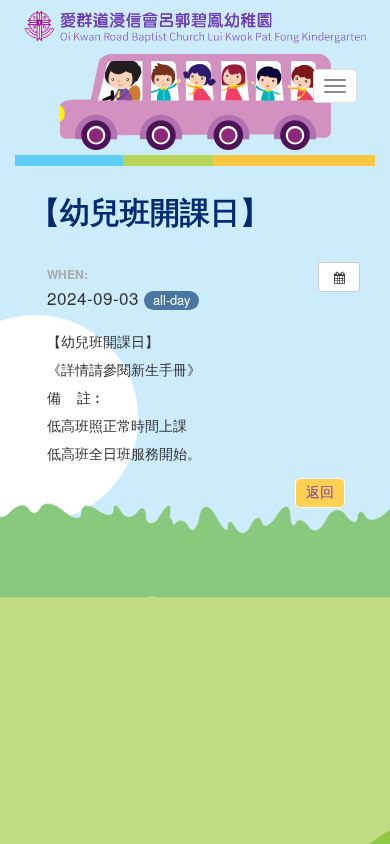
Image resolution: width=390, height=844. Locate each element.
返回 (320, 492)
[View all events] (339, 277)
